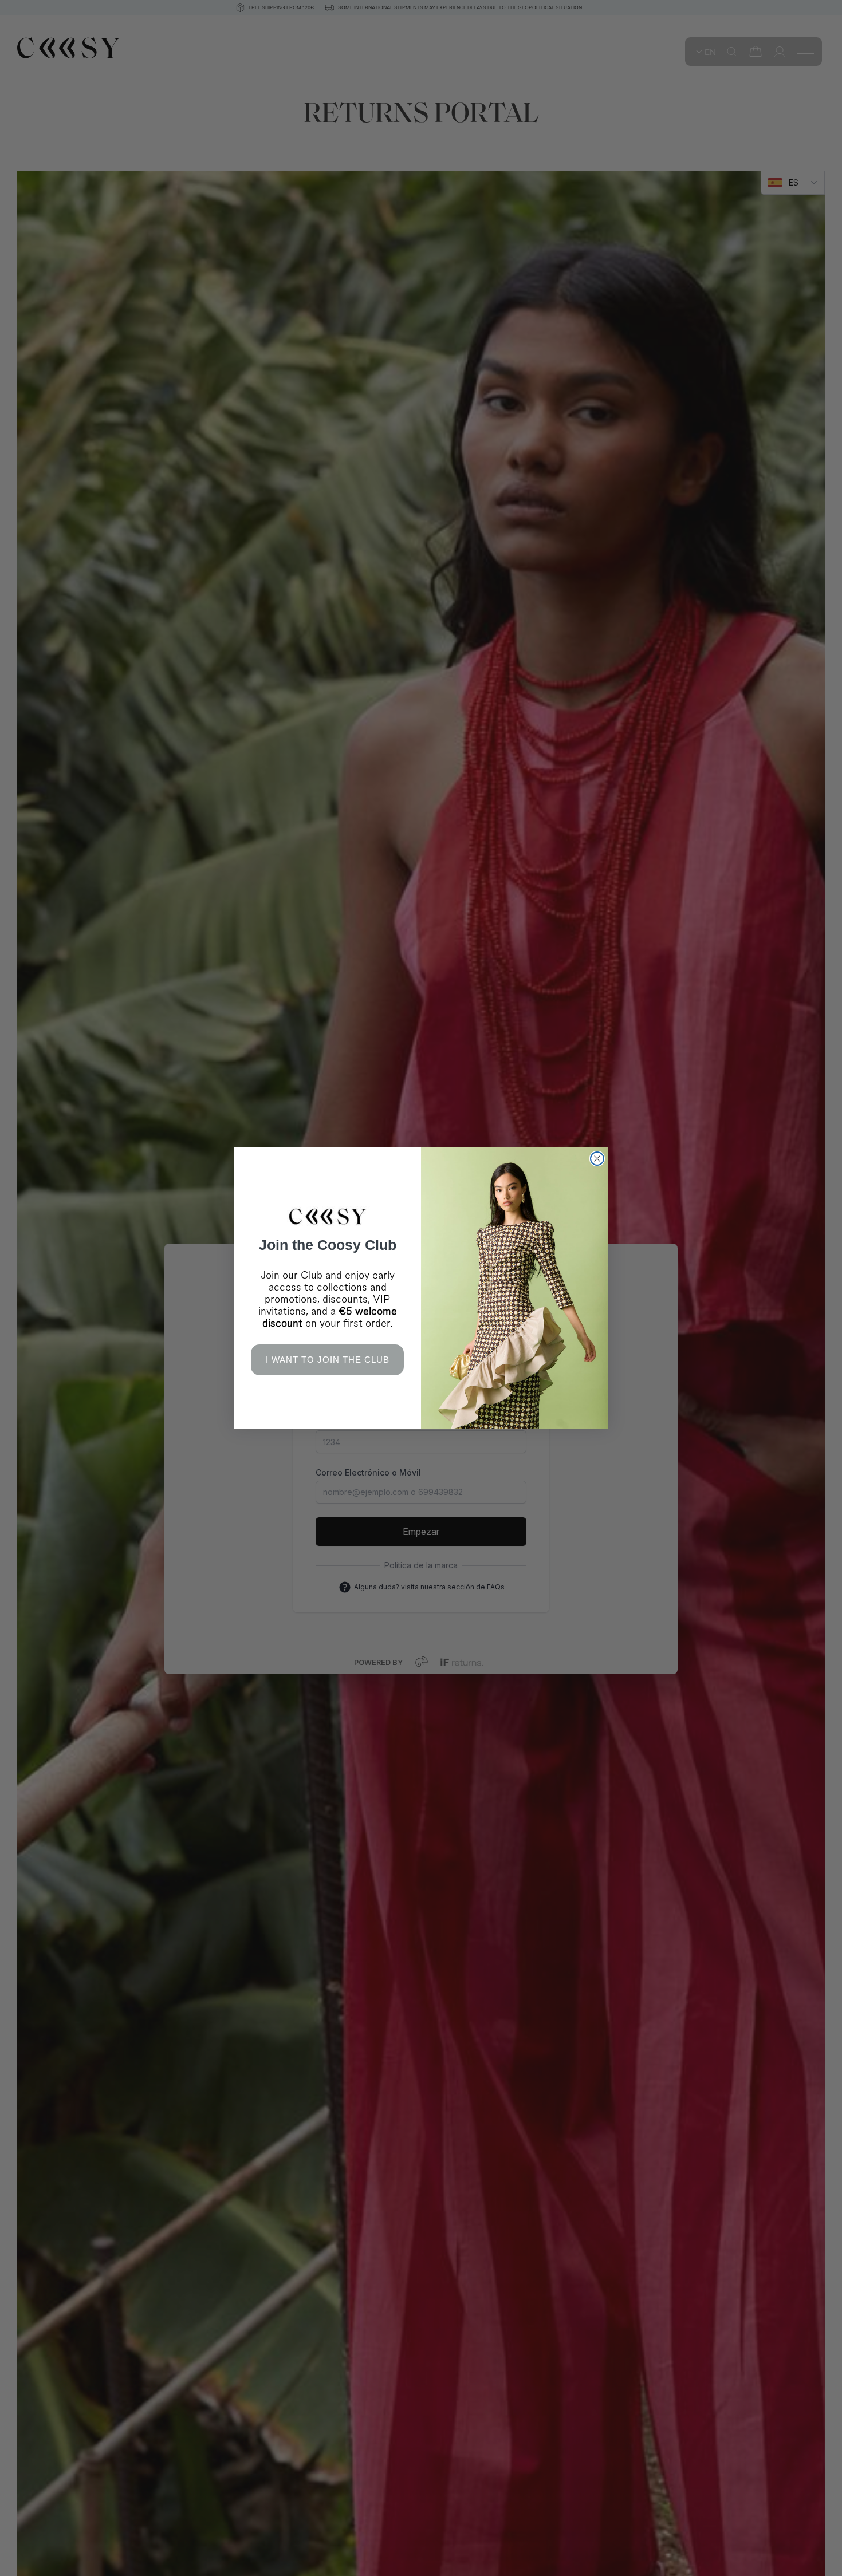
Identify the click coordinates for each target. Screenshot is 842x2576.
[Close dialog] (597, 1159)
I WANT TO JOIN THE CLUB (328, 1360)
